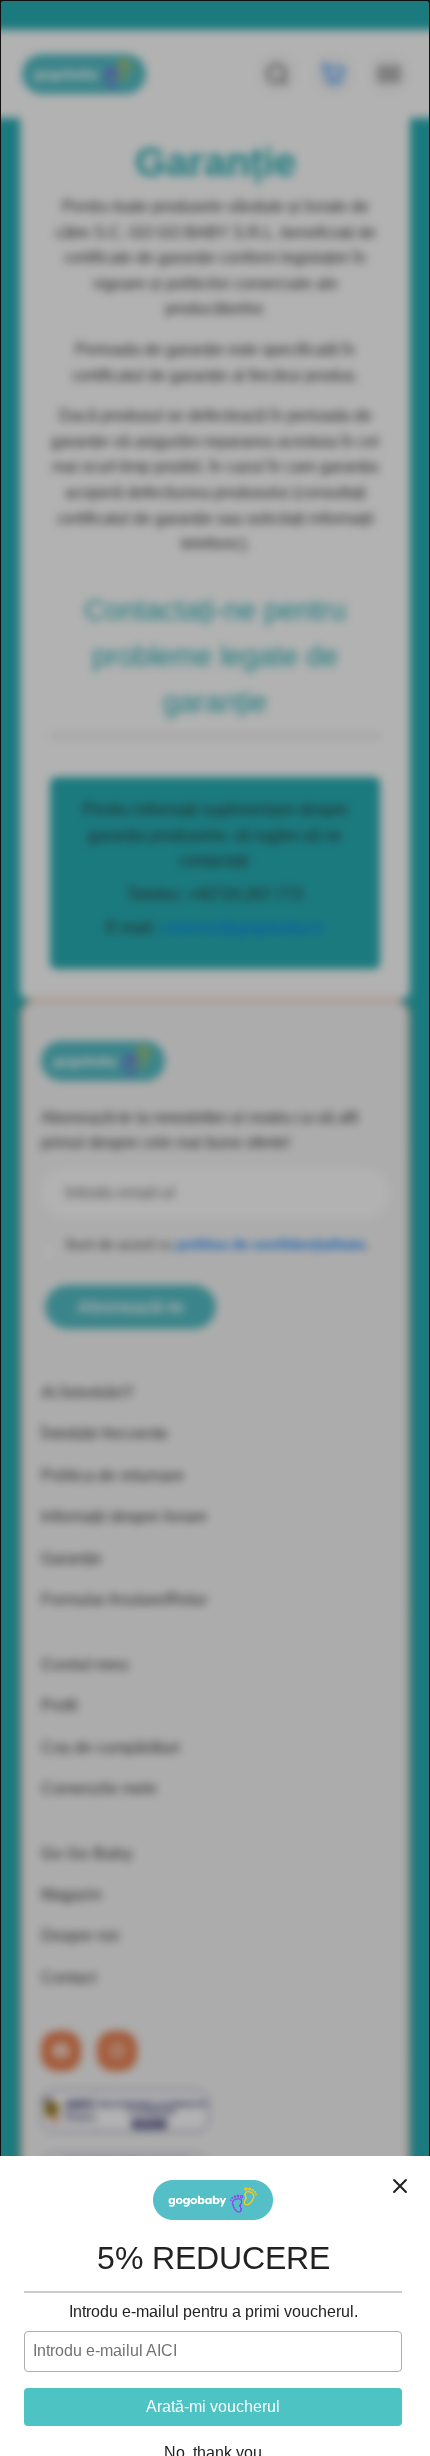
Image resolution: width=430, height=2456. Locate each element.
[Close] (400, 2186)
